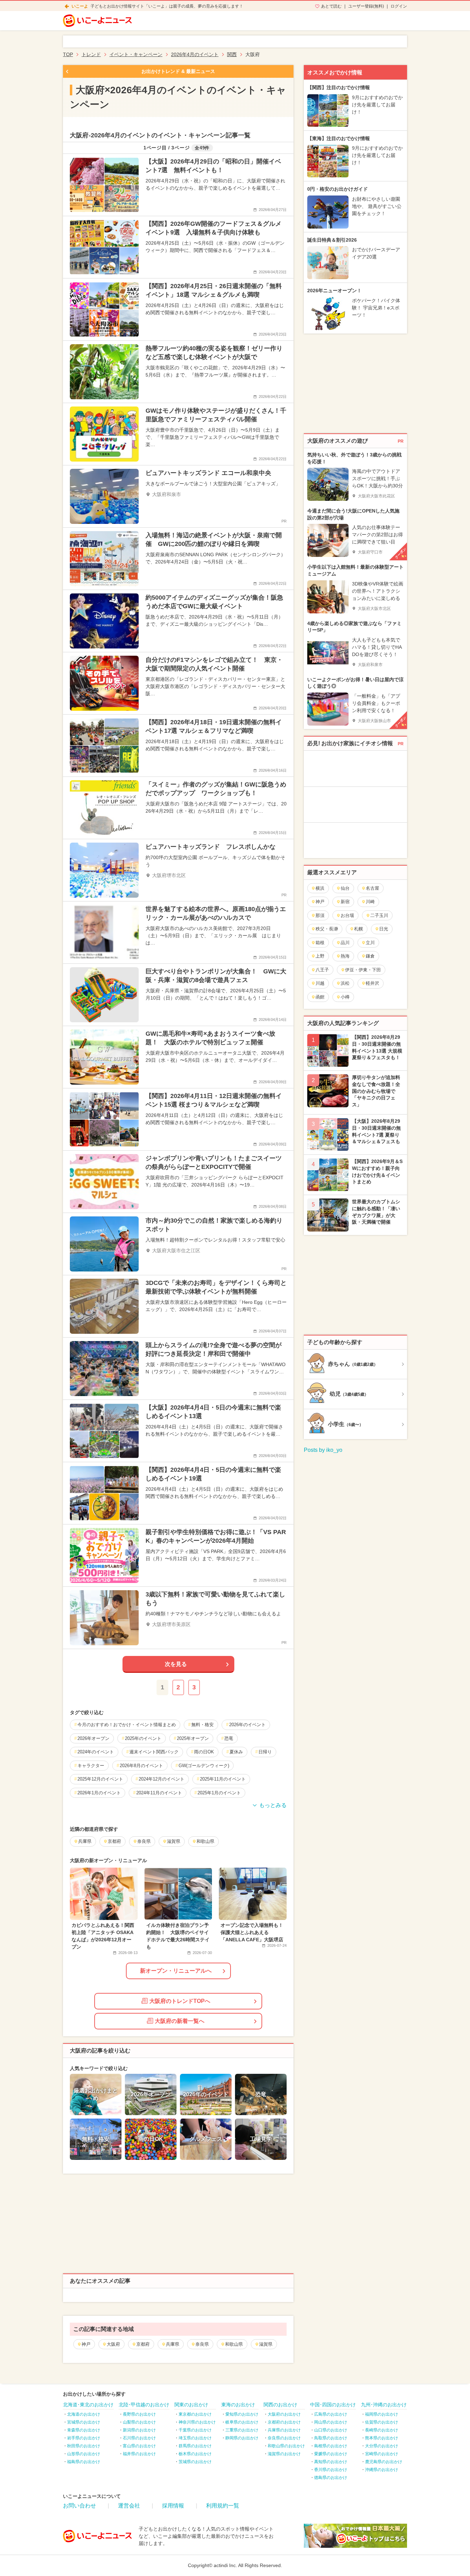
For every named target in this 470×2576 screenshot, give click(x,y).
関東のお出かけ (191, 2405)
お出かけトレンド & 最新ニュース (178, 71)
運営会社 (129, 2506)
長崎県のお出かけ (382, 2430)
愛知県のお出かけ (242, 2414)
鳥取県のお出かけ (331, 2438)
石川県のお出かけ (139, 2438)
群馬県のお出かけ (195, 2446)
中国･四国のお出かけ (333, 2405)
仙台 (345, 888)
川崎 (370, 902)
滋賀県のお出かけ (284, 2454)
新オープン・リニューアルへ (176, 1971)
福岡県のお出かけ (382, 2414)
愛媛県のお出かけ (331, 2454)
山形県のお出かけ (84, 2454)
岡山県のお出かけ (331, 2422)
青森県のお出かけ (84, 2430)
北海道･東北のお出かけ (88, 2405)
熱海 (345, 956)
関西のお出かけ (280, 2405)
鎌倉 (370, 956)
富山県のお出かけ (139, 2446)
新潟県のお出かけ (139, 2430)
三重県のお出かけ (242, 2430)
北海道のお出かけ (84, 2414)
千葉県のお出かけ (195, 2430)
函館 (320, 997)
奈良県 (202, 2344)
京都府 (143, 2344)
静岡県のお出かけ (242, 2438)
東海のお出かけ (238, 2405)
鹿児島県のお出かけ (384, 2462)
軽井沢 (372, 983)
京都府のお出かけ (284, 2422)
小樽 (345, 997)
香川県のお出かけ (331, 2470)
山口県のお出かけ (331, 2430)
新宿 (345, 902)
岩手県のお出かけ (84, 2438)
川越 (320, 983)
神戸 (86, 2344)
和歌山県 (234, 2344)
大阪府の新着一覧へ (180, 2021)
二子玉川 (379, 915)
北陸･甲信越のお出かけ (144, 2405)
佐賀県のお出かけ (382, 2422)
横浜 (320, 888)
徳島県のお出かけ (331, 2478)
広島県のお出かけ (331, 2414)
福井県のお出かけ (139, 2454)
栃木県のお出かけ (195, 2454)
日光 (384, 929)
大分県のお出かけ (382, 2446)
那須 (320, 915)
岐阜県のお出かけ (242, 2422)
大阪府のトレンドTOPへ (180, 2001)
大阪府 (113, 2344)
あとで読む (331, 6)
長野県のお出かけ (139, 2414)
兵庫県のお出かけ (284, 2430)
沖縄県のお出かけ (382, 2470)
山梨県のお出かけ (139, 2422)
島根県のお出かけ (331, 2446)
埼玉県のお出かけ (195, 2438)
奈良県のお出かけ (284, 2438)
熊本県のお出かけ (382, 2438)
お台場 (347, 915)
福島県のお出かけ (84, 2462)
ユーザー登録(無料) (366, 6)
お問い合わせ (79, 2506)
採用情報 (173, 2506)
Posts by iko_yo (323, 1450)
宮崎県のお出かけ (382, 2454)
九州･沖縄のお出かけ (384, 2405)
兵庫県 (173, 2344)
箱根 (320, 943)
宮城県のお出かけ (84, 2422)
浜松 (345, 983)
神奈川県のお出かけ (197, 2422)
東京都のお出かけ (195, 2414)
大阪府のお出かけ (284, 2414)
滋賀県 (266, 2344)
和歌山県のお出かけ (286, 2446)
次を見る (176, 1664)
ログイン (399, 6)
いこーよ (80, 6)
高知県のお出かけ (331, 2462)
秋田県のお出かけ (84, 2446)
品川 (345, 943)
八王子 (322, 970)
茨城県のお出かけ (195, 2462)
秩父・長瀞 (327, 929)
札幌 (359, 929)
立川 (370, 943)
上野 (320, 956)
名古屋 (372, 888)
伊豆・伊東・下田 (363, 970)
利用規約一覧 (223, 2506)
